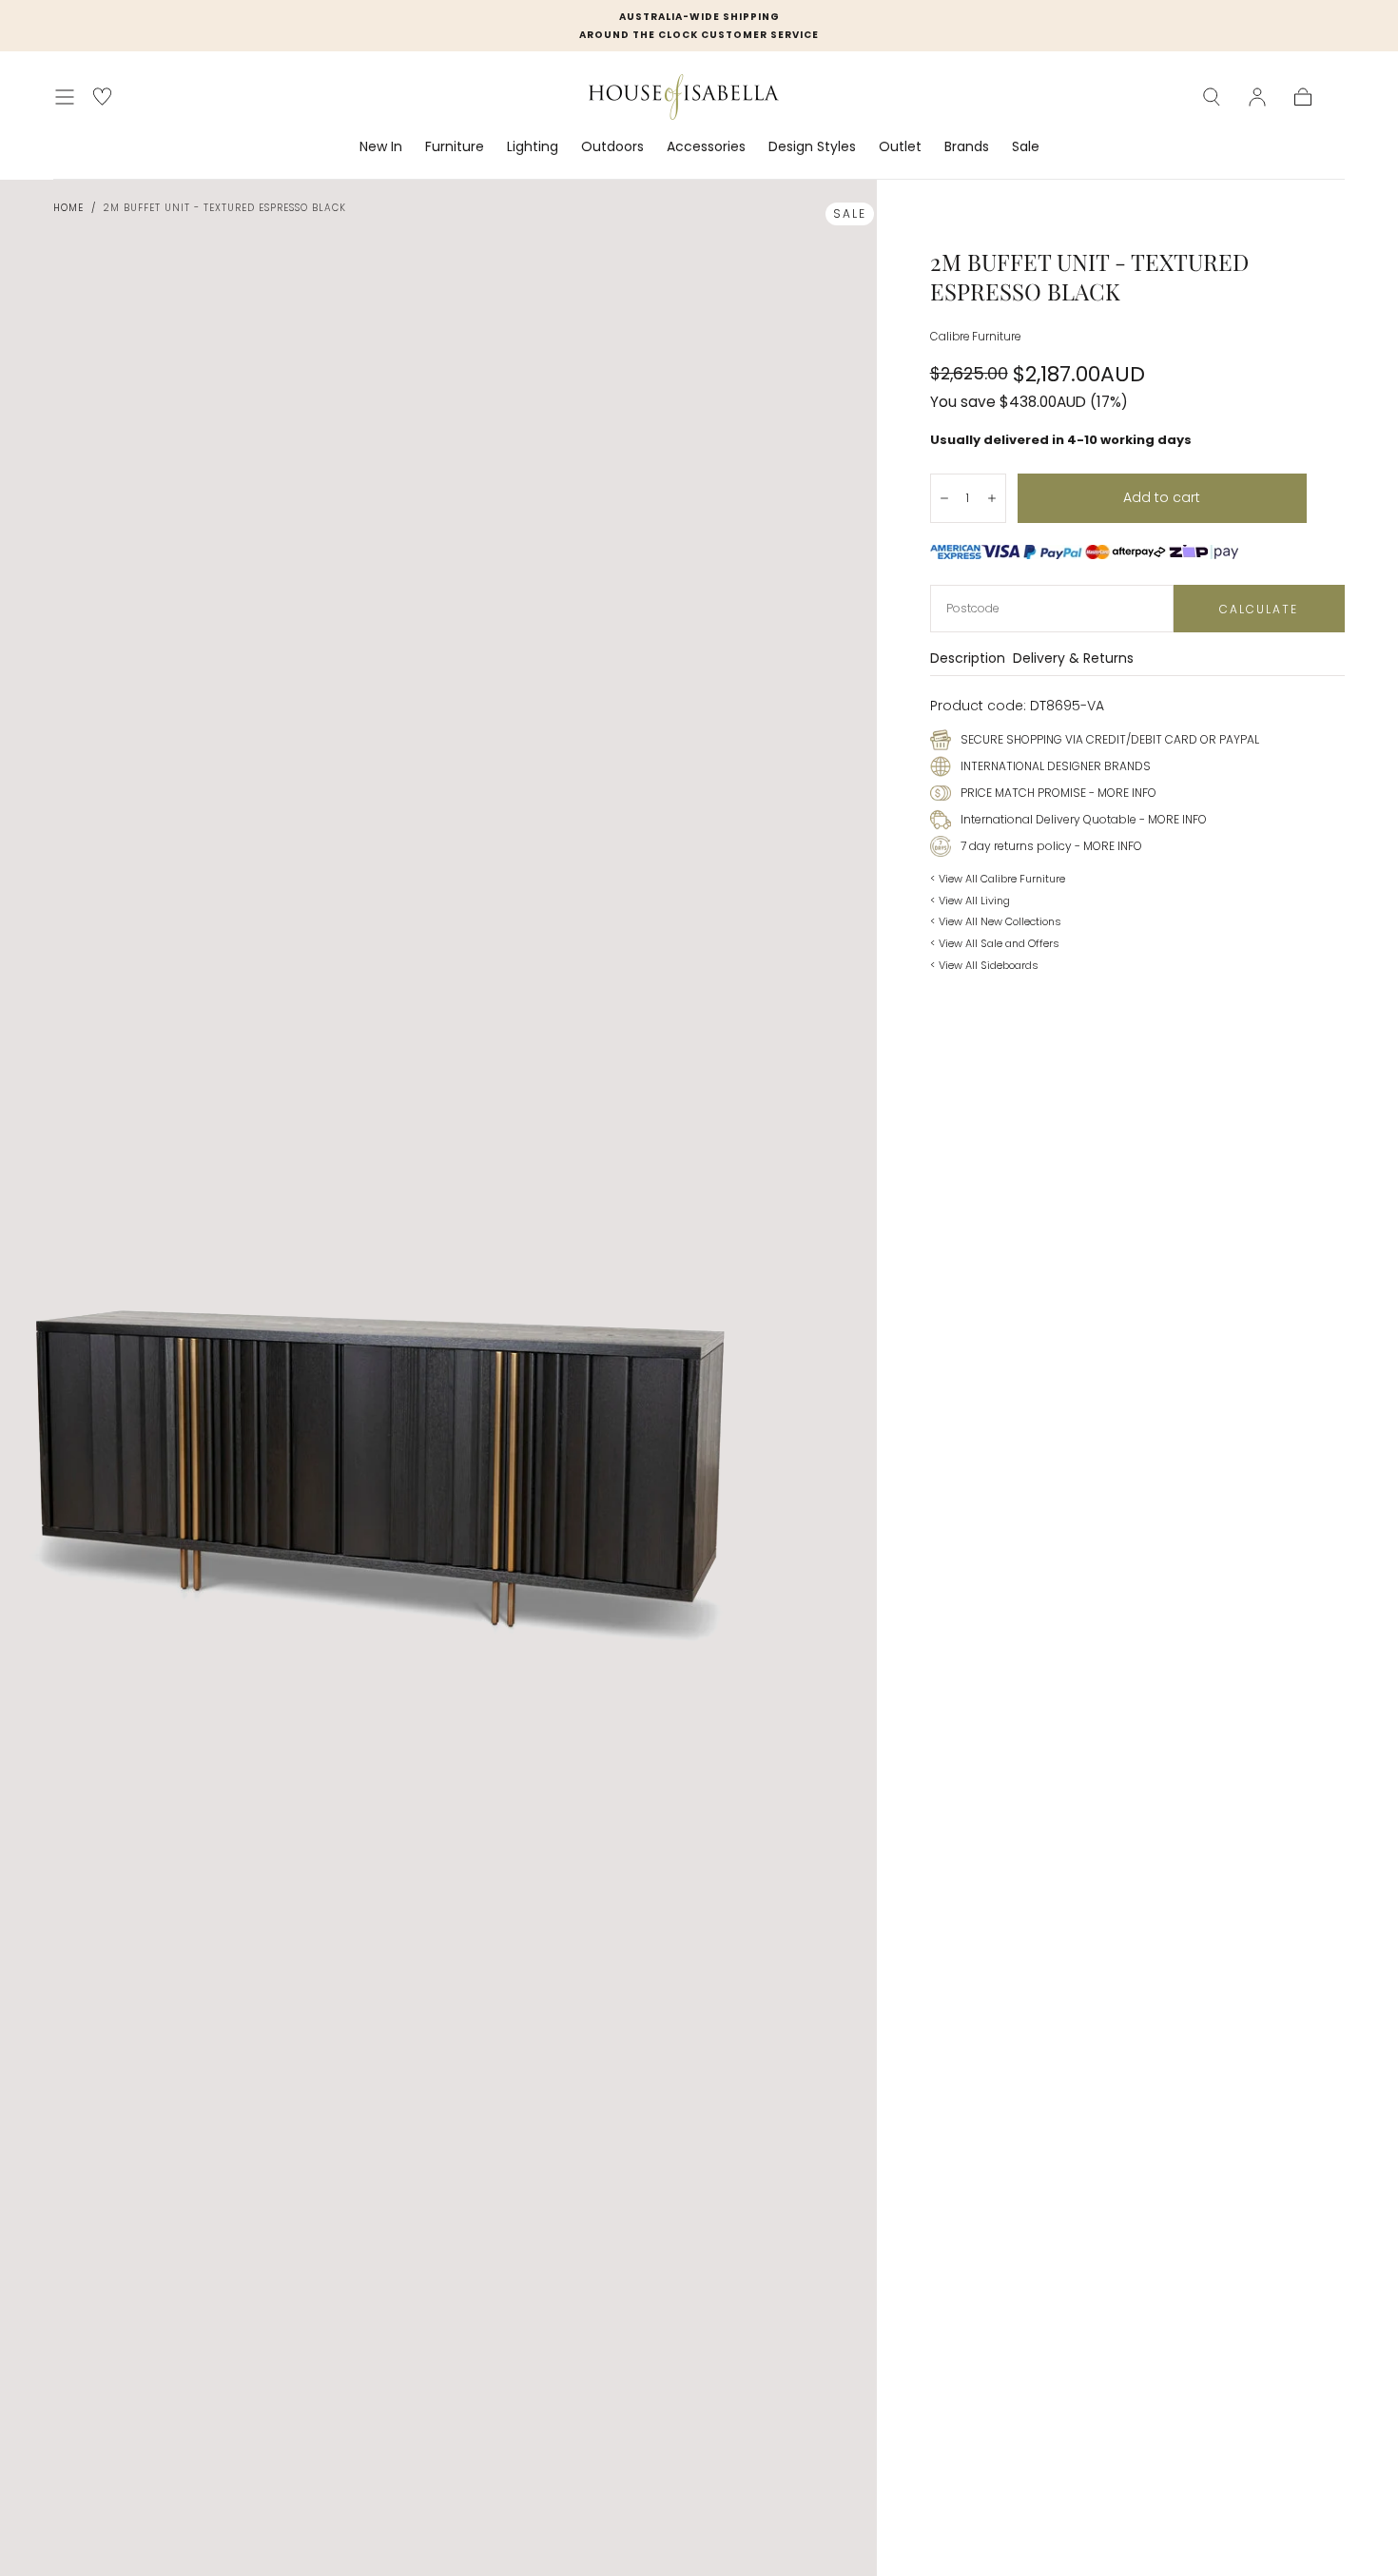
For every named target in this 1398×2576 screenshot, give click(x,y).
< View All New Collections (996, 921)
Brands (967, 147)
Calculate (1259, 609)
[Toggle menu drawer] (65, 97)
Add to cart (1162, 497)
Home (68, 208)
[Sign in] (1257, 97)
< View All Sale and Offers (995, 943)
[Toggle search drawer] (1212, 97)
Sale (1026, 147)
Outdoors (612, 147)
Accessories (706, 147)
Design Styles (812, 147)
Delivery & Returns (1073, 659)
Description (968, 659)
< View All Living (970, 901)
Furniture (455, 147)
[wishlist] (102, 97)
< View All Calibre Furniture (998, 879)
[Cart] (1303, 97)
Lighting (533, 147)
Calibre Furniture (975, 337)
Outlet (900, 147)
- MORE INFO (1121, 793)
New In (381, 147)
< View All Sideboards (984, 965)
